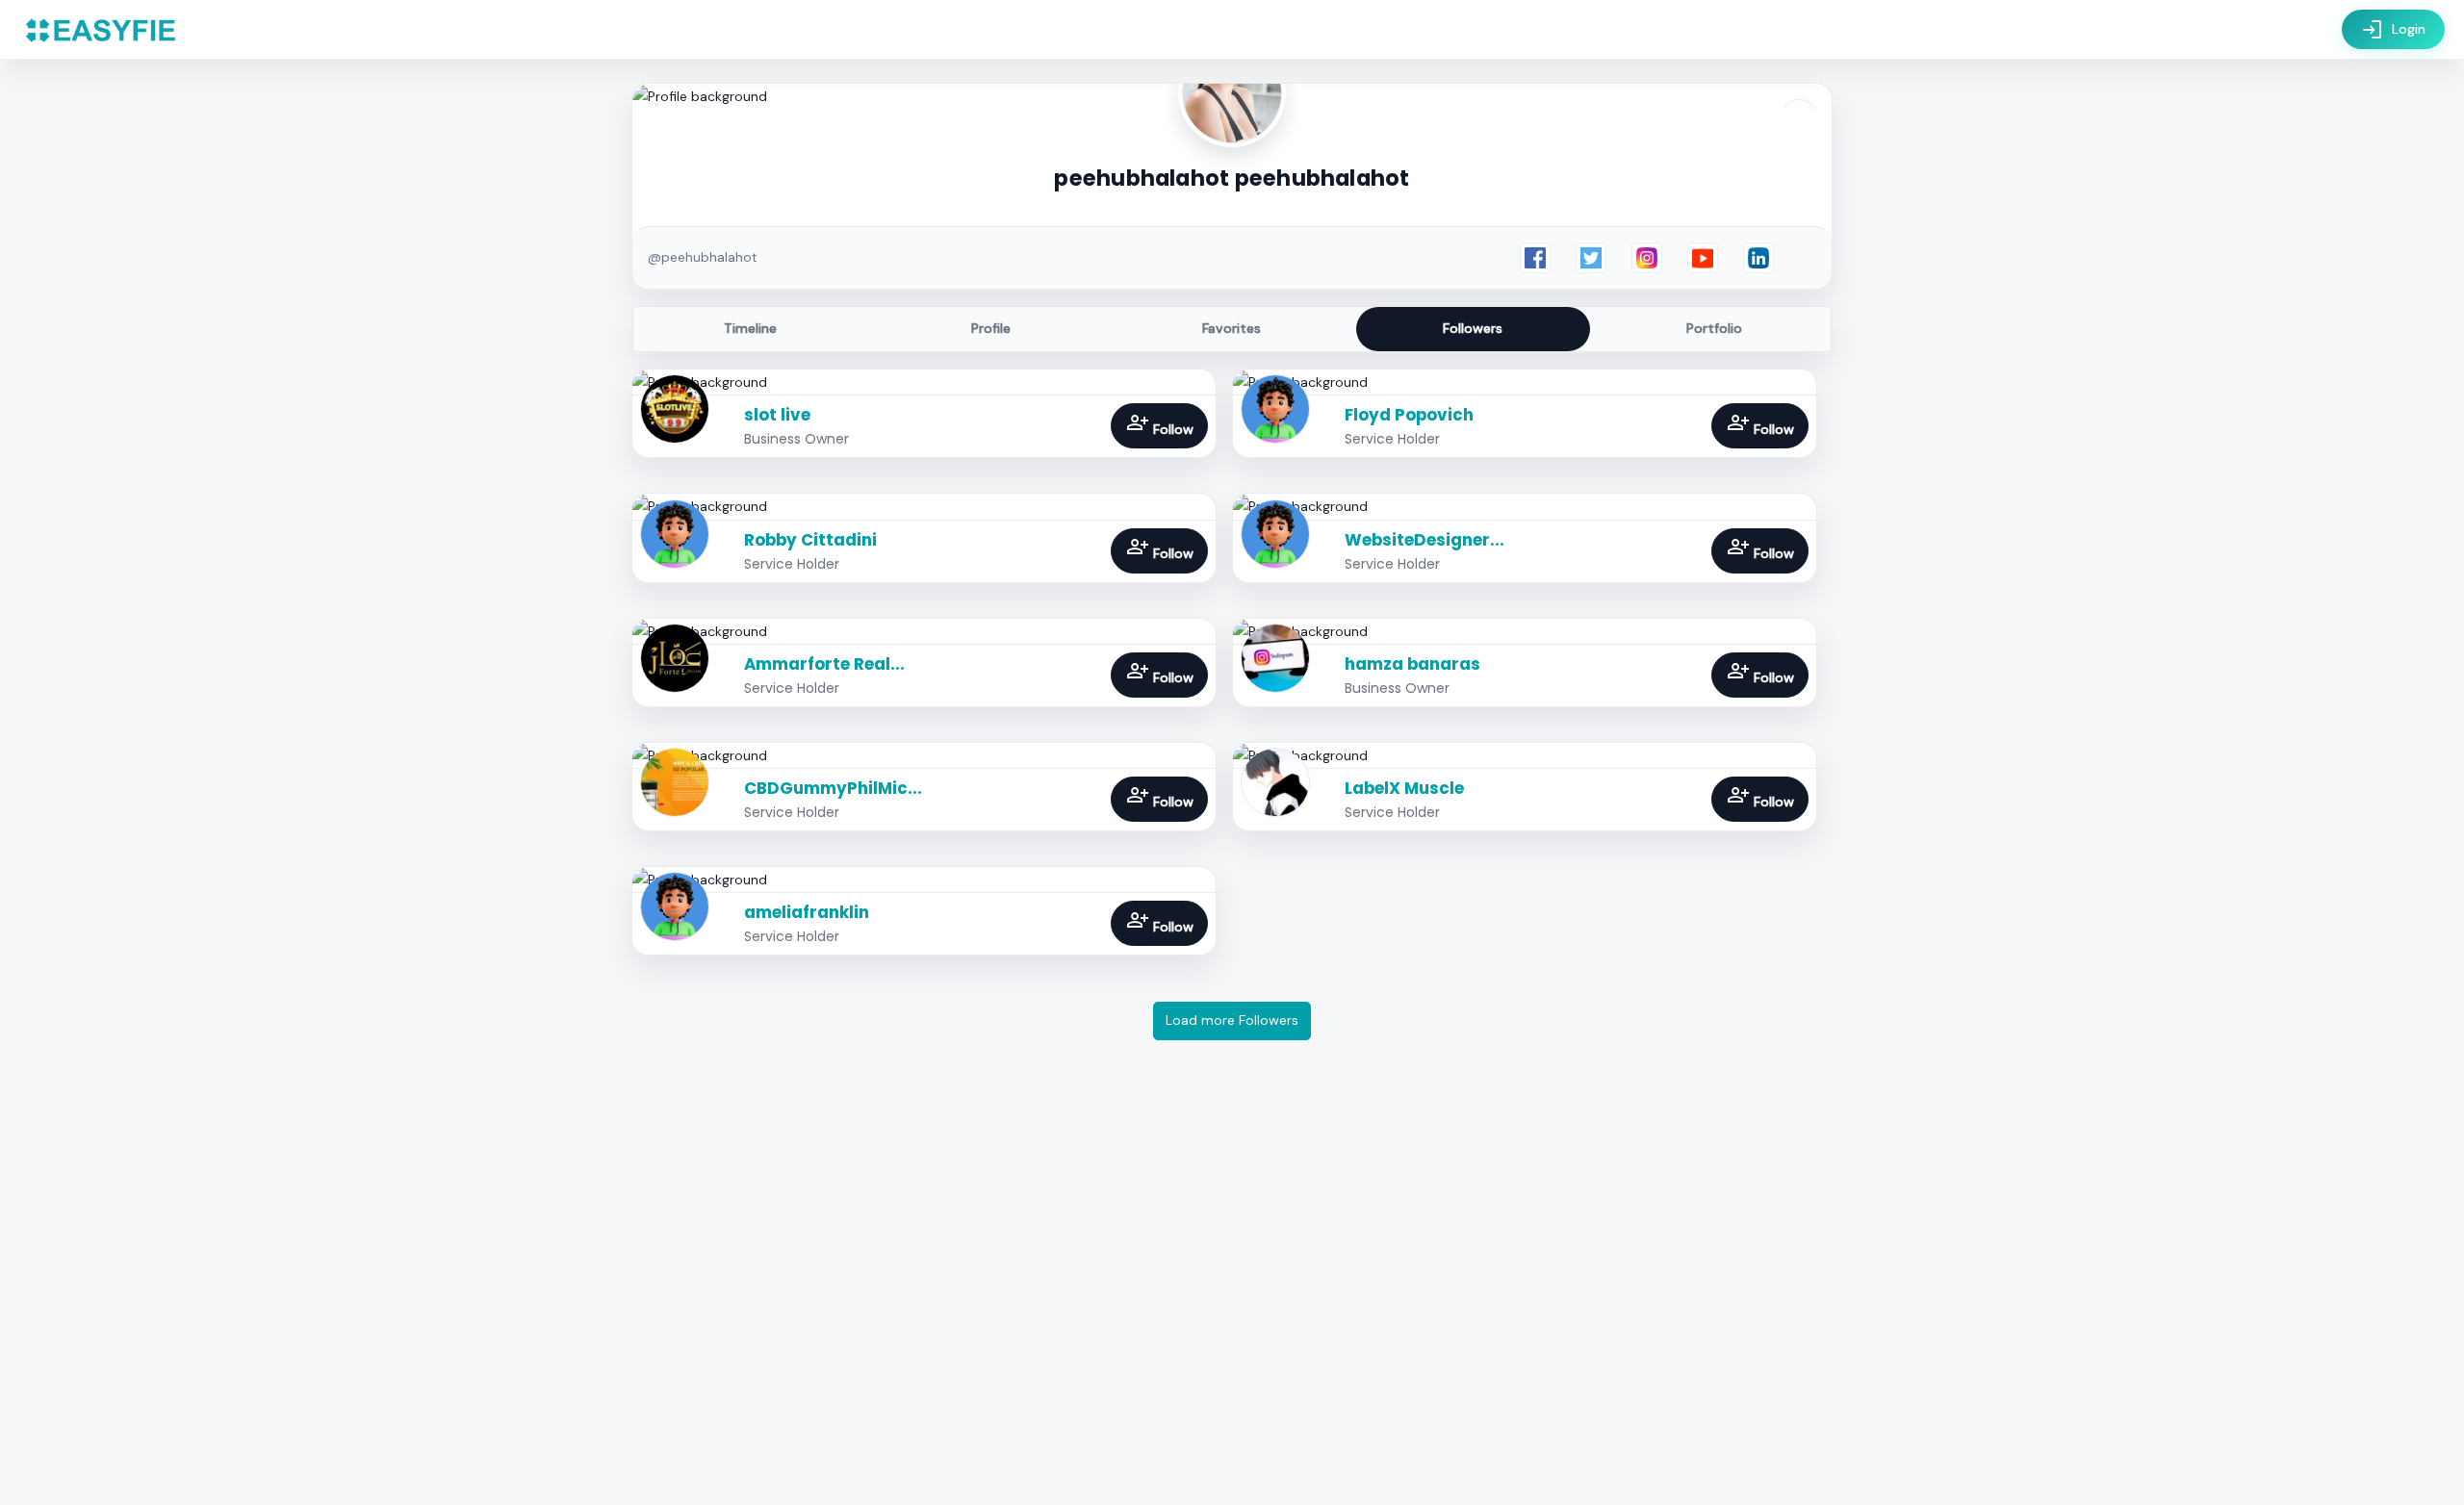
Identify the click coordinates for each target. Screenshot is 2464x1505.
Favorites (1232, 328)
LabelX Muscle (1404, 788)
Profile (991, 328)
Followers (1473, 328)
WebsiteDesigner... (1424, 540)
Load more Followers (1232, 1020)
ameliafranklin (807, 912)
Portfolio (1714, 328)
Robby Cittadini (810, 540)
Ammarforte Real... (824, 664)
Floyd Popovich (1409, 415)
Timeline (750, 328)
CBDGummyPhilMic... (833, 788)
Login (2393, 30)
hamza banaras (1412, 664)
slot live (777, 415)
